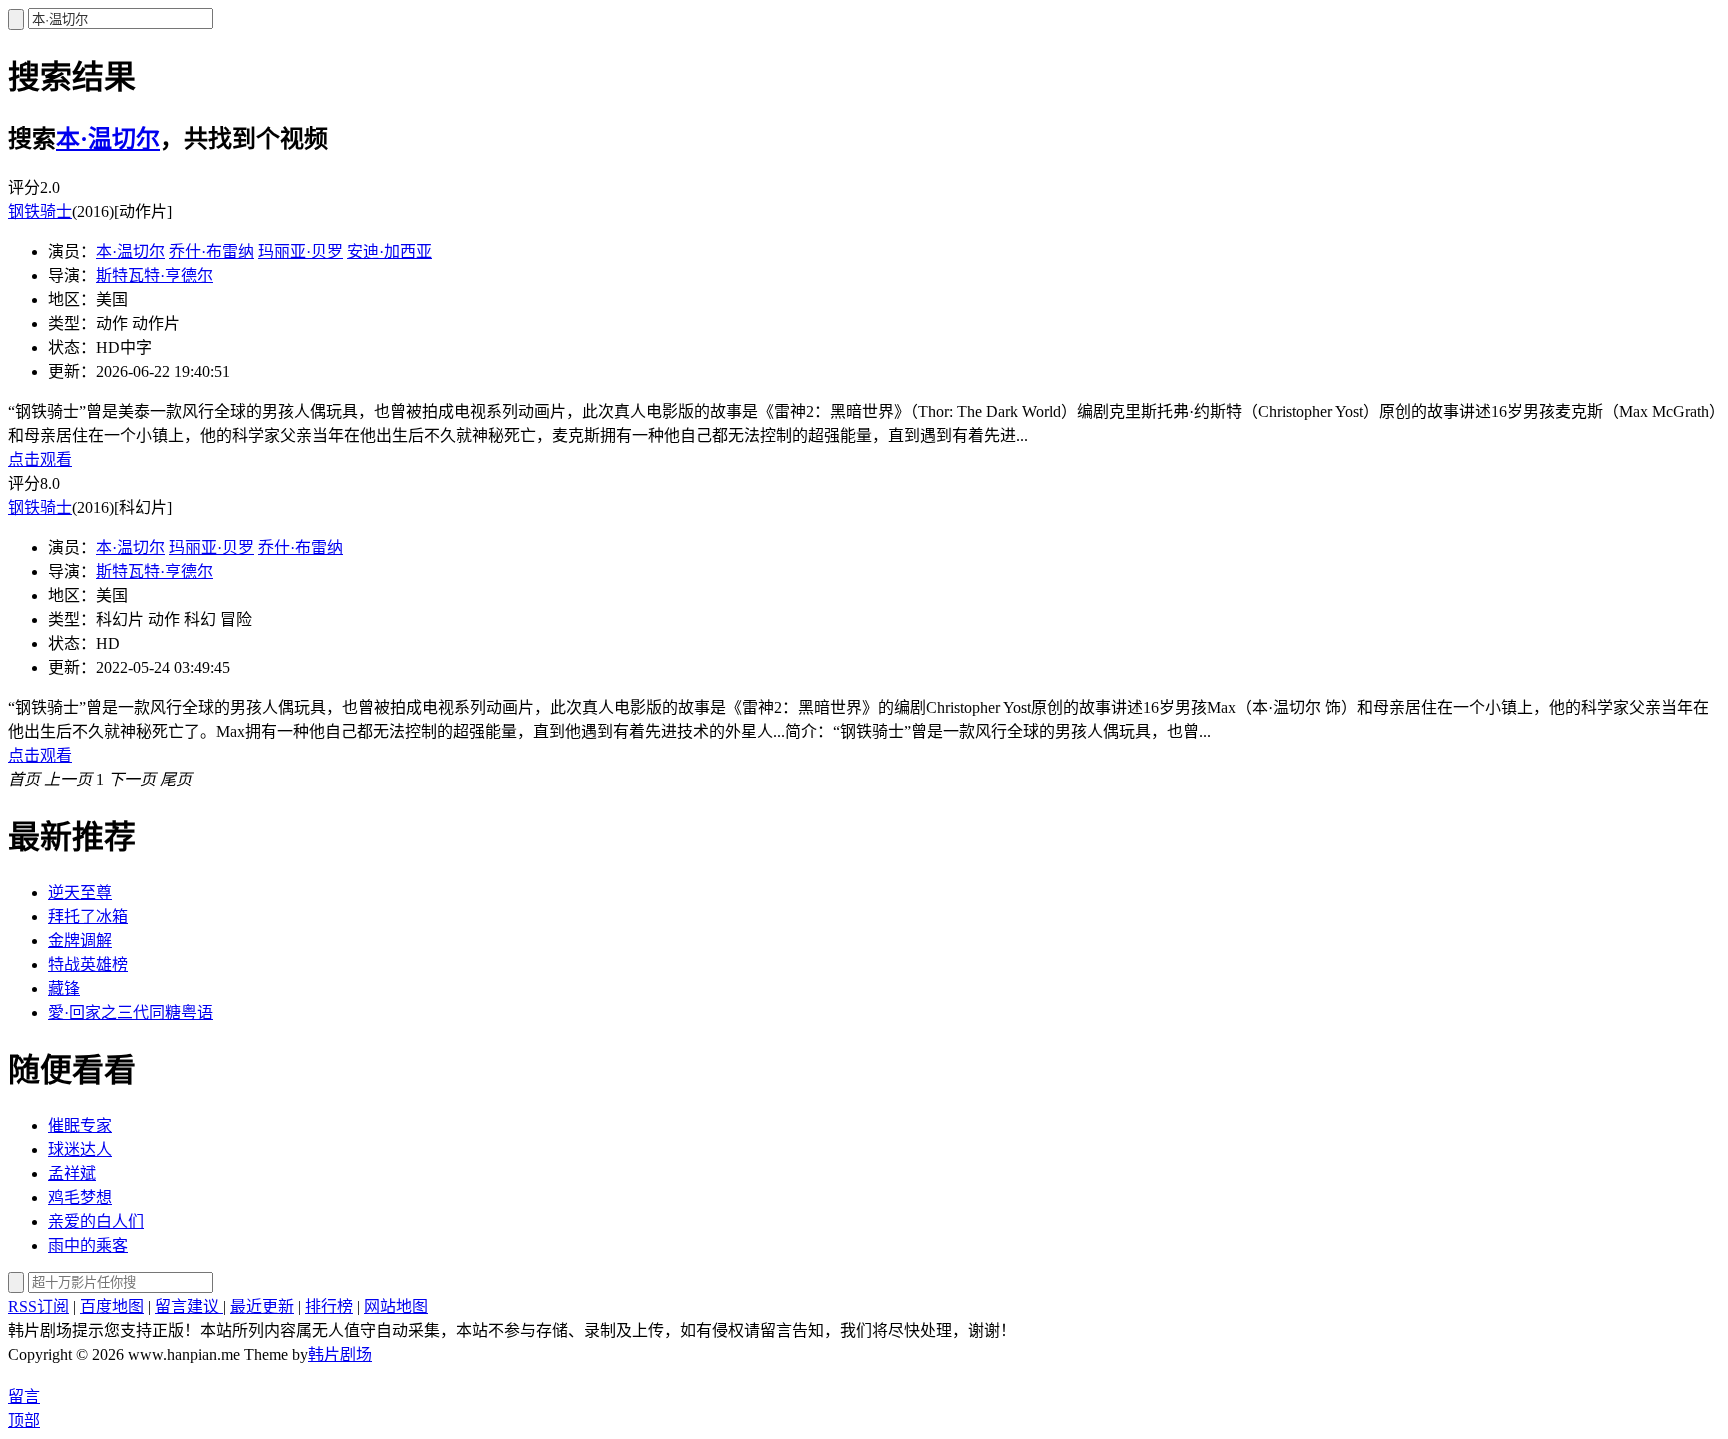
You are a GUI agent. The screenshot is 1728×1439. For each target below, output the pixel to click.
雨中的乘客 (88, 1245)
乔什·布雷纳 (211, 251)
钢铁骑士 (40, 211)
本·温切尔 (108, 139)
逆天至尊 (80, 892)
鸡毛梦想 (80, 1197)
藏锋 (64, 988)
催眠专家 (80, 1125)
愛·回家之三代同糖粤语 (130, 1012)
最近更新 (262, 1306)
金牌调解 (80, 940)
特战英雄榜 (88, 964)
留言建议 (189, 1306)
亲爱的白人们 (96, 1221)
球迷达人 (80, 1149)
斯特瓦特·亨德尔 (154, 275)
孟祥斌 (72, 1173)
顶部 (24, 1420)
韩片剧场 (340, 1354)
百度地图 (112, 1306)
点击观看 (40, 459)
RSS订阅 (38, 1306)
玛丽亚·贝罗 (300, 251)
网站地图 (396, 1306)
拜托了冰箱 (88, 916)
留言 (24, 1396)
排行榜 (329, 1306)
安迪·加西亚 (389, 251)
